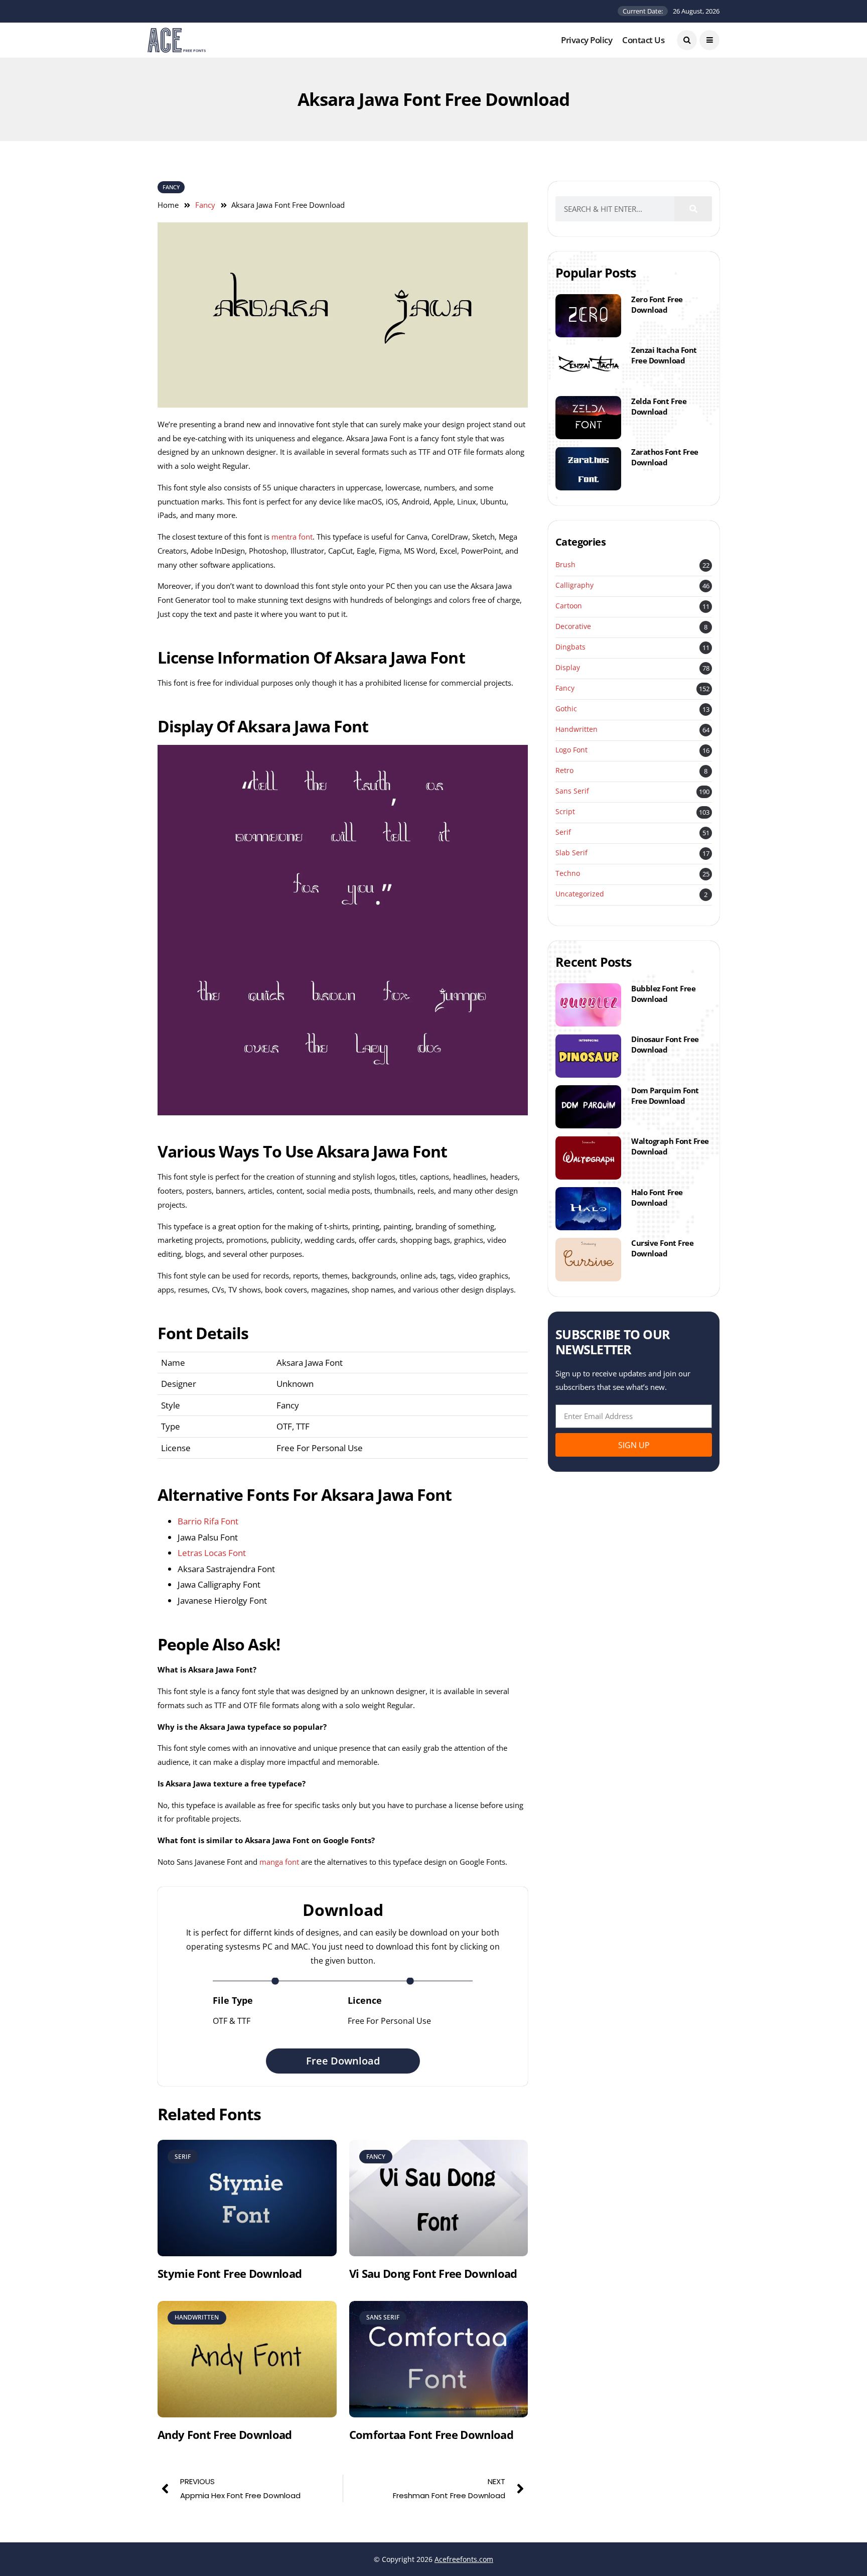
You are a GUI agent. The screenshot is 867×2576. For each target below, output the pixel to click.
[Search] (693, 209)
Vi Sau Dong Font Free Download (433, 2273)
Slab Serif (571, 853)
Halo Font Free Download (657, 1197)
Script (565, 812)
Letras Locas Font (212, 1553)
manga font (279, 1862)
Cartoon (569, 606)
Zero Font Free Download (657, 304)
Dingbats (570, 647)
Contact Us (643, 40)
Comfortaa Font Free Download (431, 2434)
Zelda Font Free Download (659, 406)
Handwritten (576, 730)
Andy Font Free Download (225, 2434)
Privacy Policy (587, 40)
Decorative (573, 627)
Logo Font (571, 750)
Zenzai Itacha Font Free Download (664, 355)
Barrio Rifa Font (208, 1521)
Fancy (171, 187)
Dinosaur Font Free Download (665, 1044)
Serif (563, 832)
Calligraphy (574, 586)
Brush (565, 565)
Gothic (566, 709)
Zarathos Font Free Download (665, 457)
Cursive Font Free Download (662, 1248)
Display (568, 668)
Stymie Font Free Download (230, 2273)
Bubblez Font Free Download (663, 994)
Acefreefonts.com (464, 2559)
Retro (564, 771)
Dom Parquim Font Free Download (665, 1096)
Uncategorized (580, 894)
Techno (568, 874)
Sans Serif (572, 791)
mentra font (292, 537)
